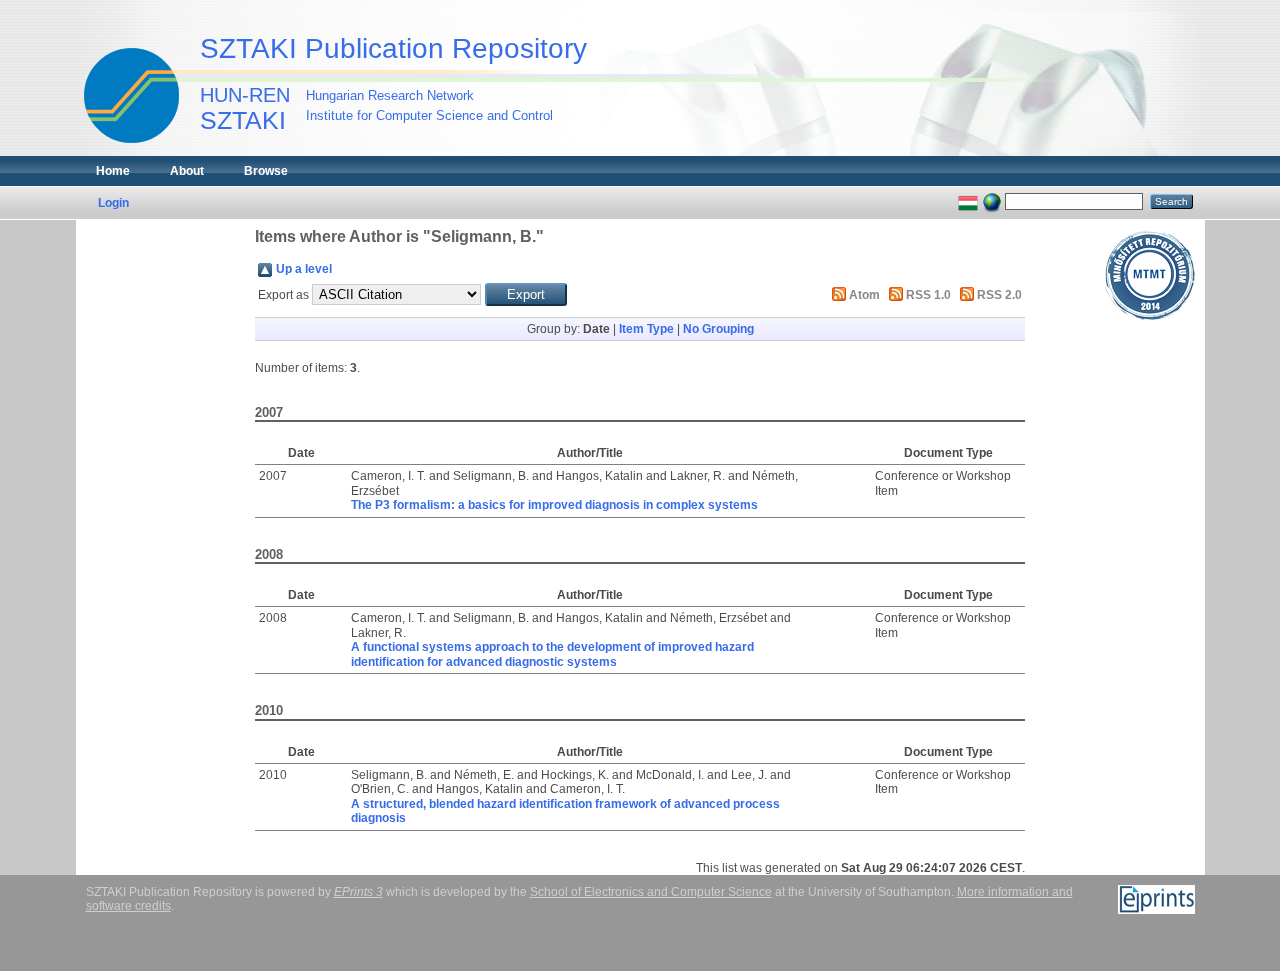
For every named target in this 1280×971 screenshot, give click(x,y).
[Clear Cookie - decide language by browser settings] (992, 201)
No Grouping (718, 329)
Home (113, 171)
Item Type (646, 329)
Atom (864, 295)
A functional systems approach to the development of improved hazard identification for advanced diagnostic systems (552, 654)
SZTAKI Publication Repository (393, 48)
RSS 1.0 (928, 295)
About (187, 171)
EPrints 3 (358, 892)
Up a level (304, 269)
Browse (266, 171)
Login (113, 203)
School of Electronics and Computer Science (651, 892)
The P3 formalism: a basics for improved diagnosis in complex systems (554, 505)
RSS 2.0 (999, 295)
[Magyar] (968, 201)
